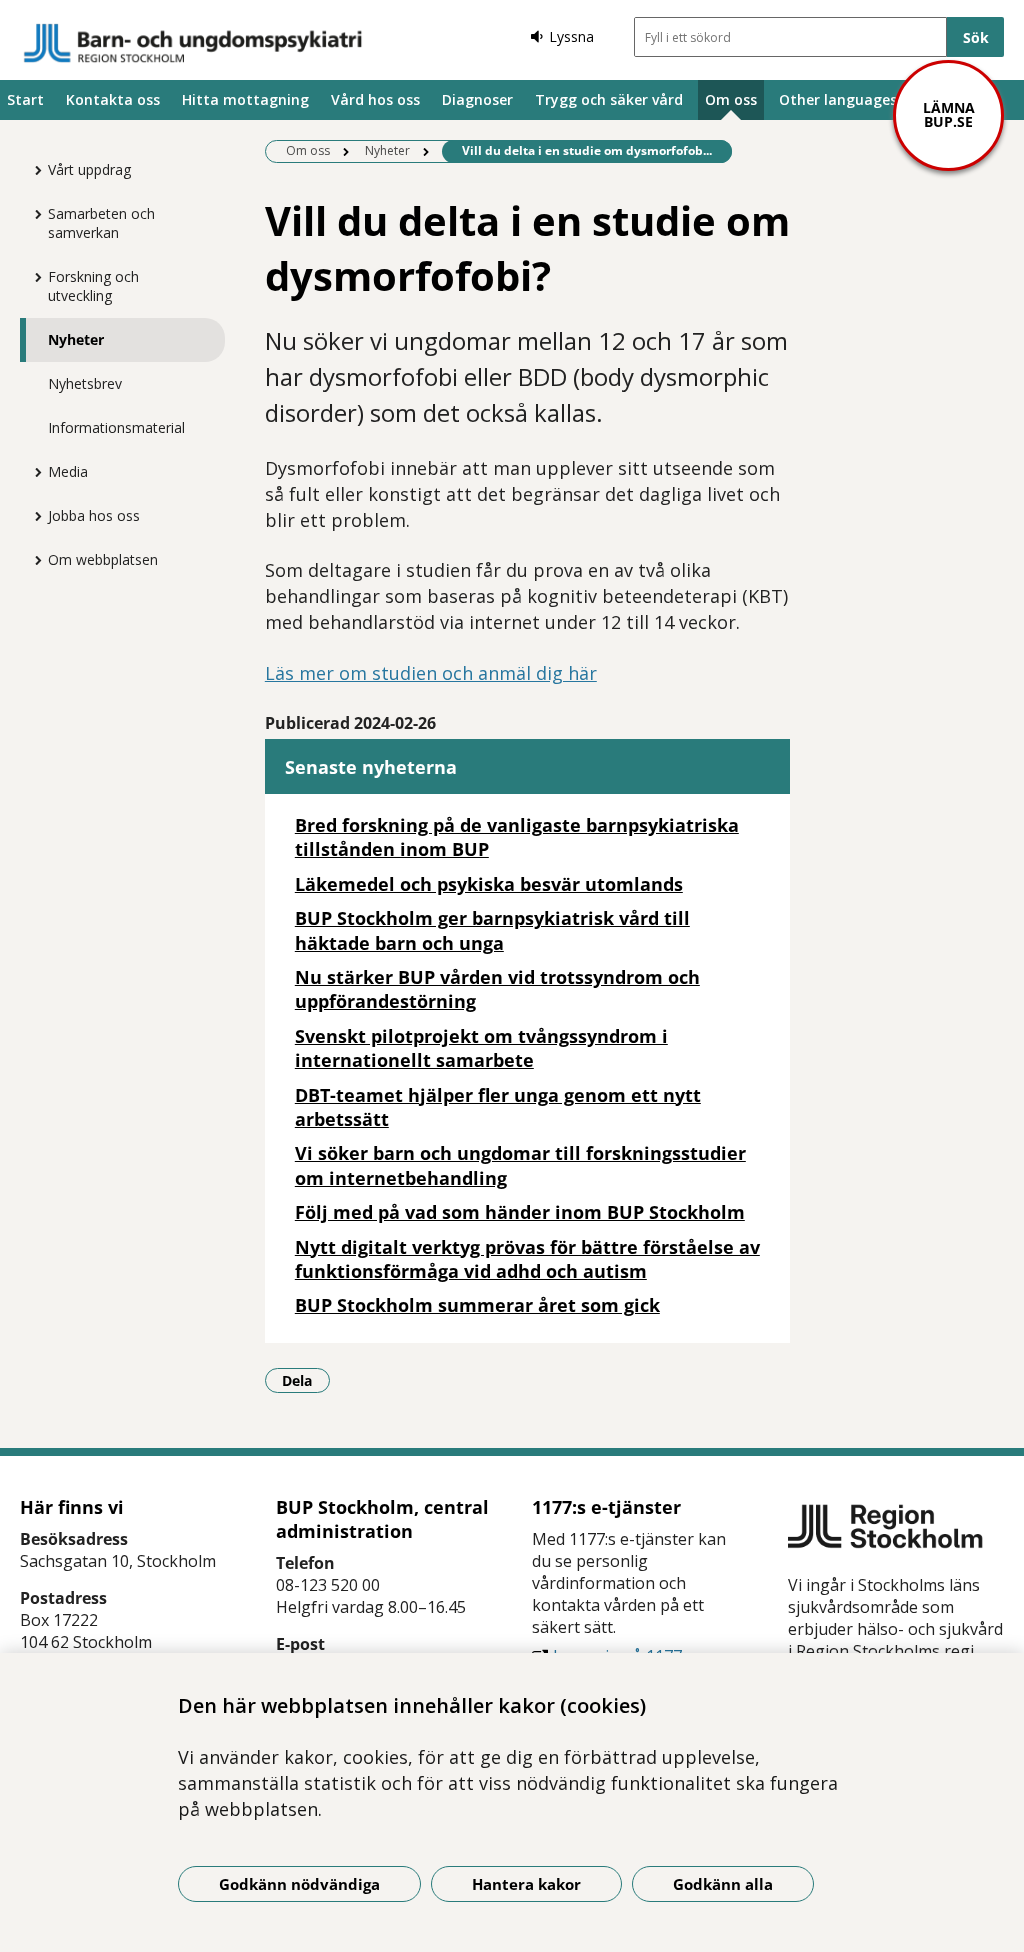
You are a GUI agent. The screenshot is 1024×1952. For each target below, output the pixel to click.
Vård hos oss (375, 99)
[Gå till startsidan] (193, 43)
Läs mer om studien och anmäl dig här (431, 673)
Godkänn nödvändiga (299, 1884)
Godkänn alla (723, 1884)
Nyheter (76, 339)
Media (68, 471)
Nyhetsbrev (85, 383)
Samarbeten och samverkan (101, 223)
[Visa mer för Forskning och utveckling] (33, 277)
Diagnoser (477, 99)
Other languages (838, 99)
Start (25, 99)
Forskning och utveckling (93, 286)
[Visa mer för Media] (33, 472)
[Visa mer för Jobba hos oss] (33, 516)
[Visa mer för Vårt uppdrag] (33, 170)
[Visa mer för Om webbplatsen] (33, 560)
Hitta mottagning (245, 99)
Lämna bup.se (949, 114)
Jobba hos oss (94, 515)
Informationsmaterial (116, 427)
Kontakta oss (113, 99)
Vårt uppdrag (89, 169)
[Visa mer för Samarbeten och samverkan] (33, 214)
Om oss (731, 99)
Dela (306, 1380)
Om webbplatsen (103, 559)
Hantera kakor (526, 1884)
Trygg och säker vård (609, 99)
